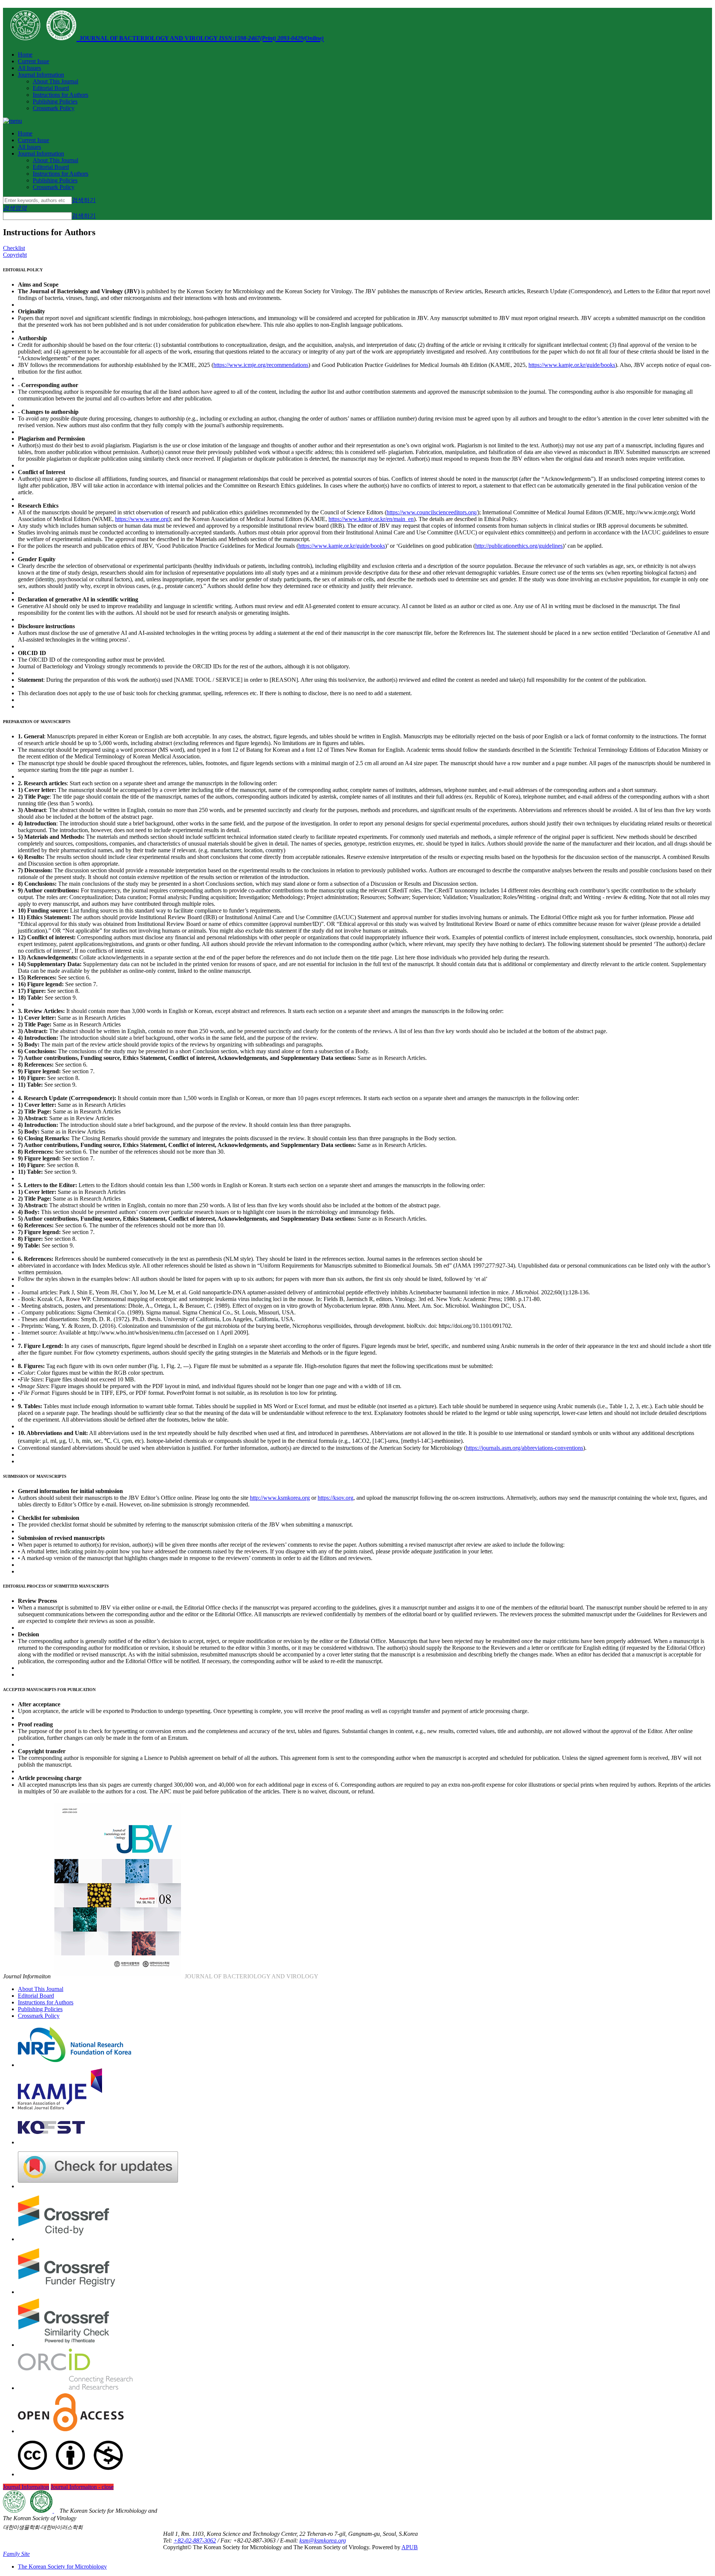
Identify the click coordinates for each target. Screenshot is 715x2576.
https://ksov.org (336, 1498)
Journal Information (41, 75)
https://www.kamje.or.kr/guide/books (572, 365)
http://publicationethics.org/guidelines (519, 546)
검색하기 (84, 200)
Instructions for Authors (61, 95)
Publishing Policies (55, 101)
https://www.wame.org (142, 519)
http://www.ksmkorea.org (280, 1498)
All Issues (29, 68)
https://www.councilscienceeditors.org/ (432, 512)
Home (25, 55)
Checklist (14, 248)
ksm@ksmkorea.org (323, 2540)
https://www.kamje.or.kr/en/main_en (371, 519)
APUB (410, 2547)
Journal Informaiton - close (82, 2487)
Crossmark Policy (54, 108)
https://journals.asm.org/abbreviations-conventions (525, 1448)
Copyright (15, 255)
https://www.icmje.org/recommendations (261, 365)
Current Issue (34, 61)
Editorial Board (51, 88)
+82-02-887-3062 (195, 2540)
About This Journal (55, 81)
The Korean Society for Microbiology (62, 2567)
